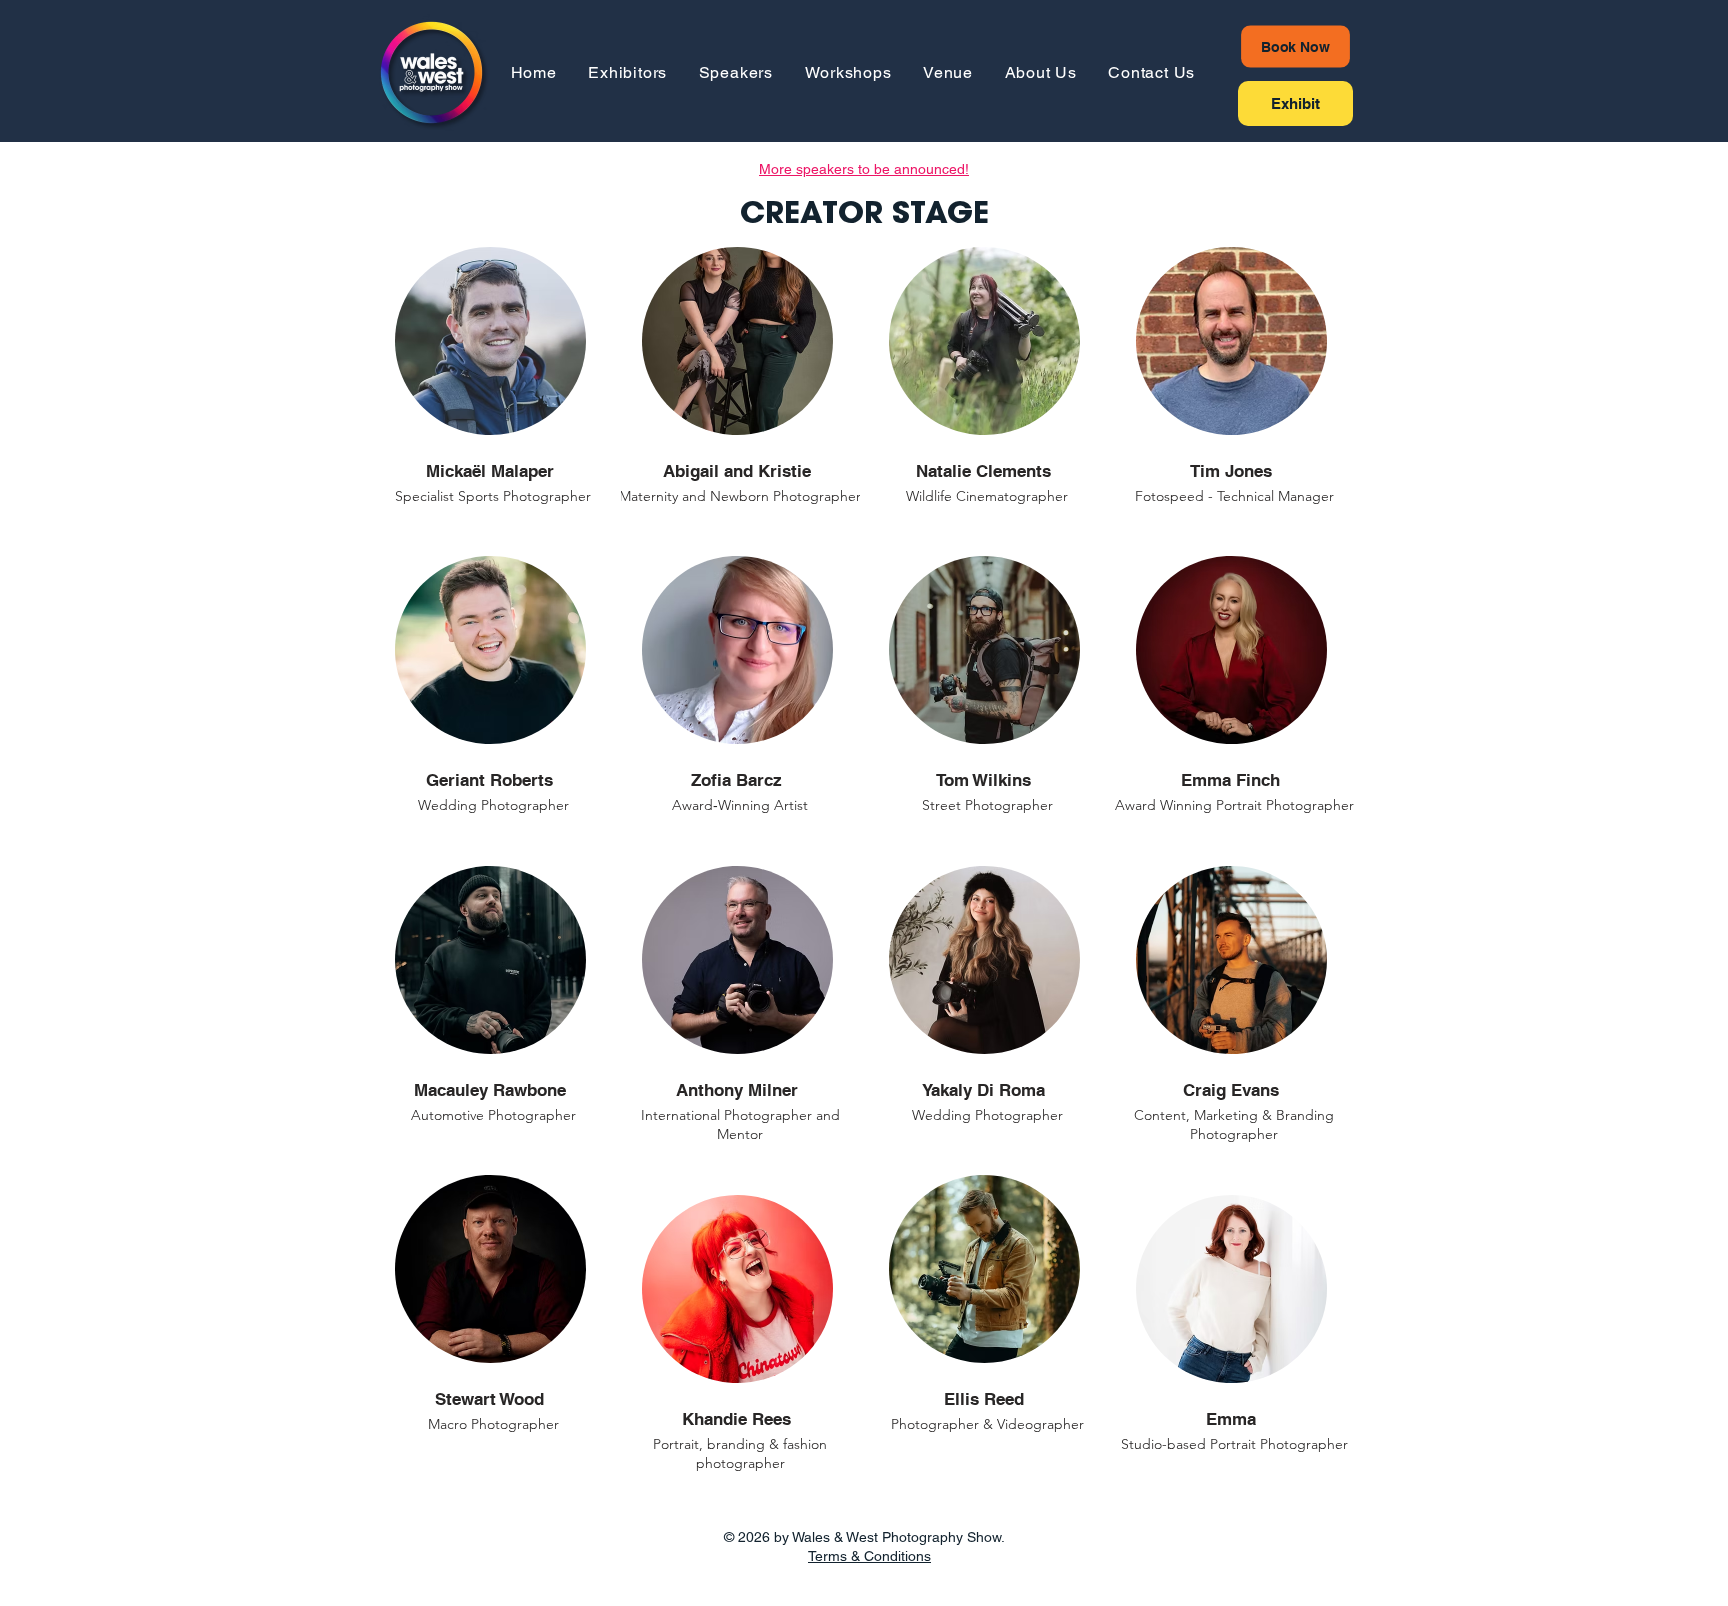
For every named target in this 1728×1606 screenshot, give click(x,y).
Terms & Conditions (869, 1556)
